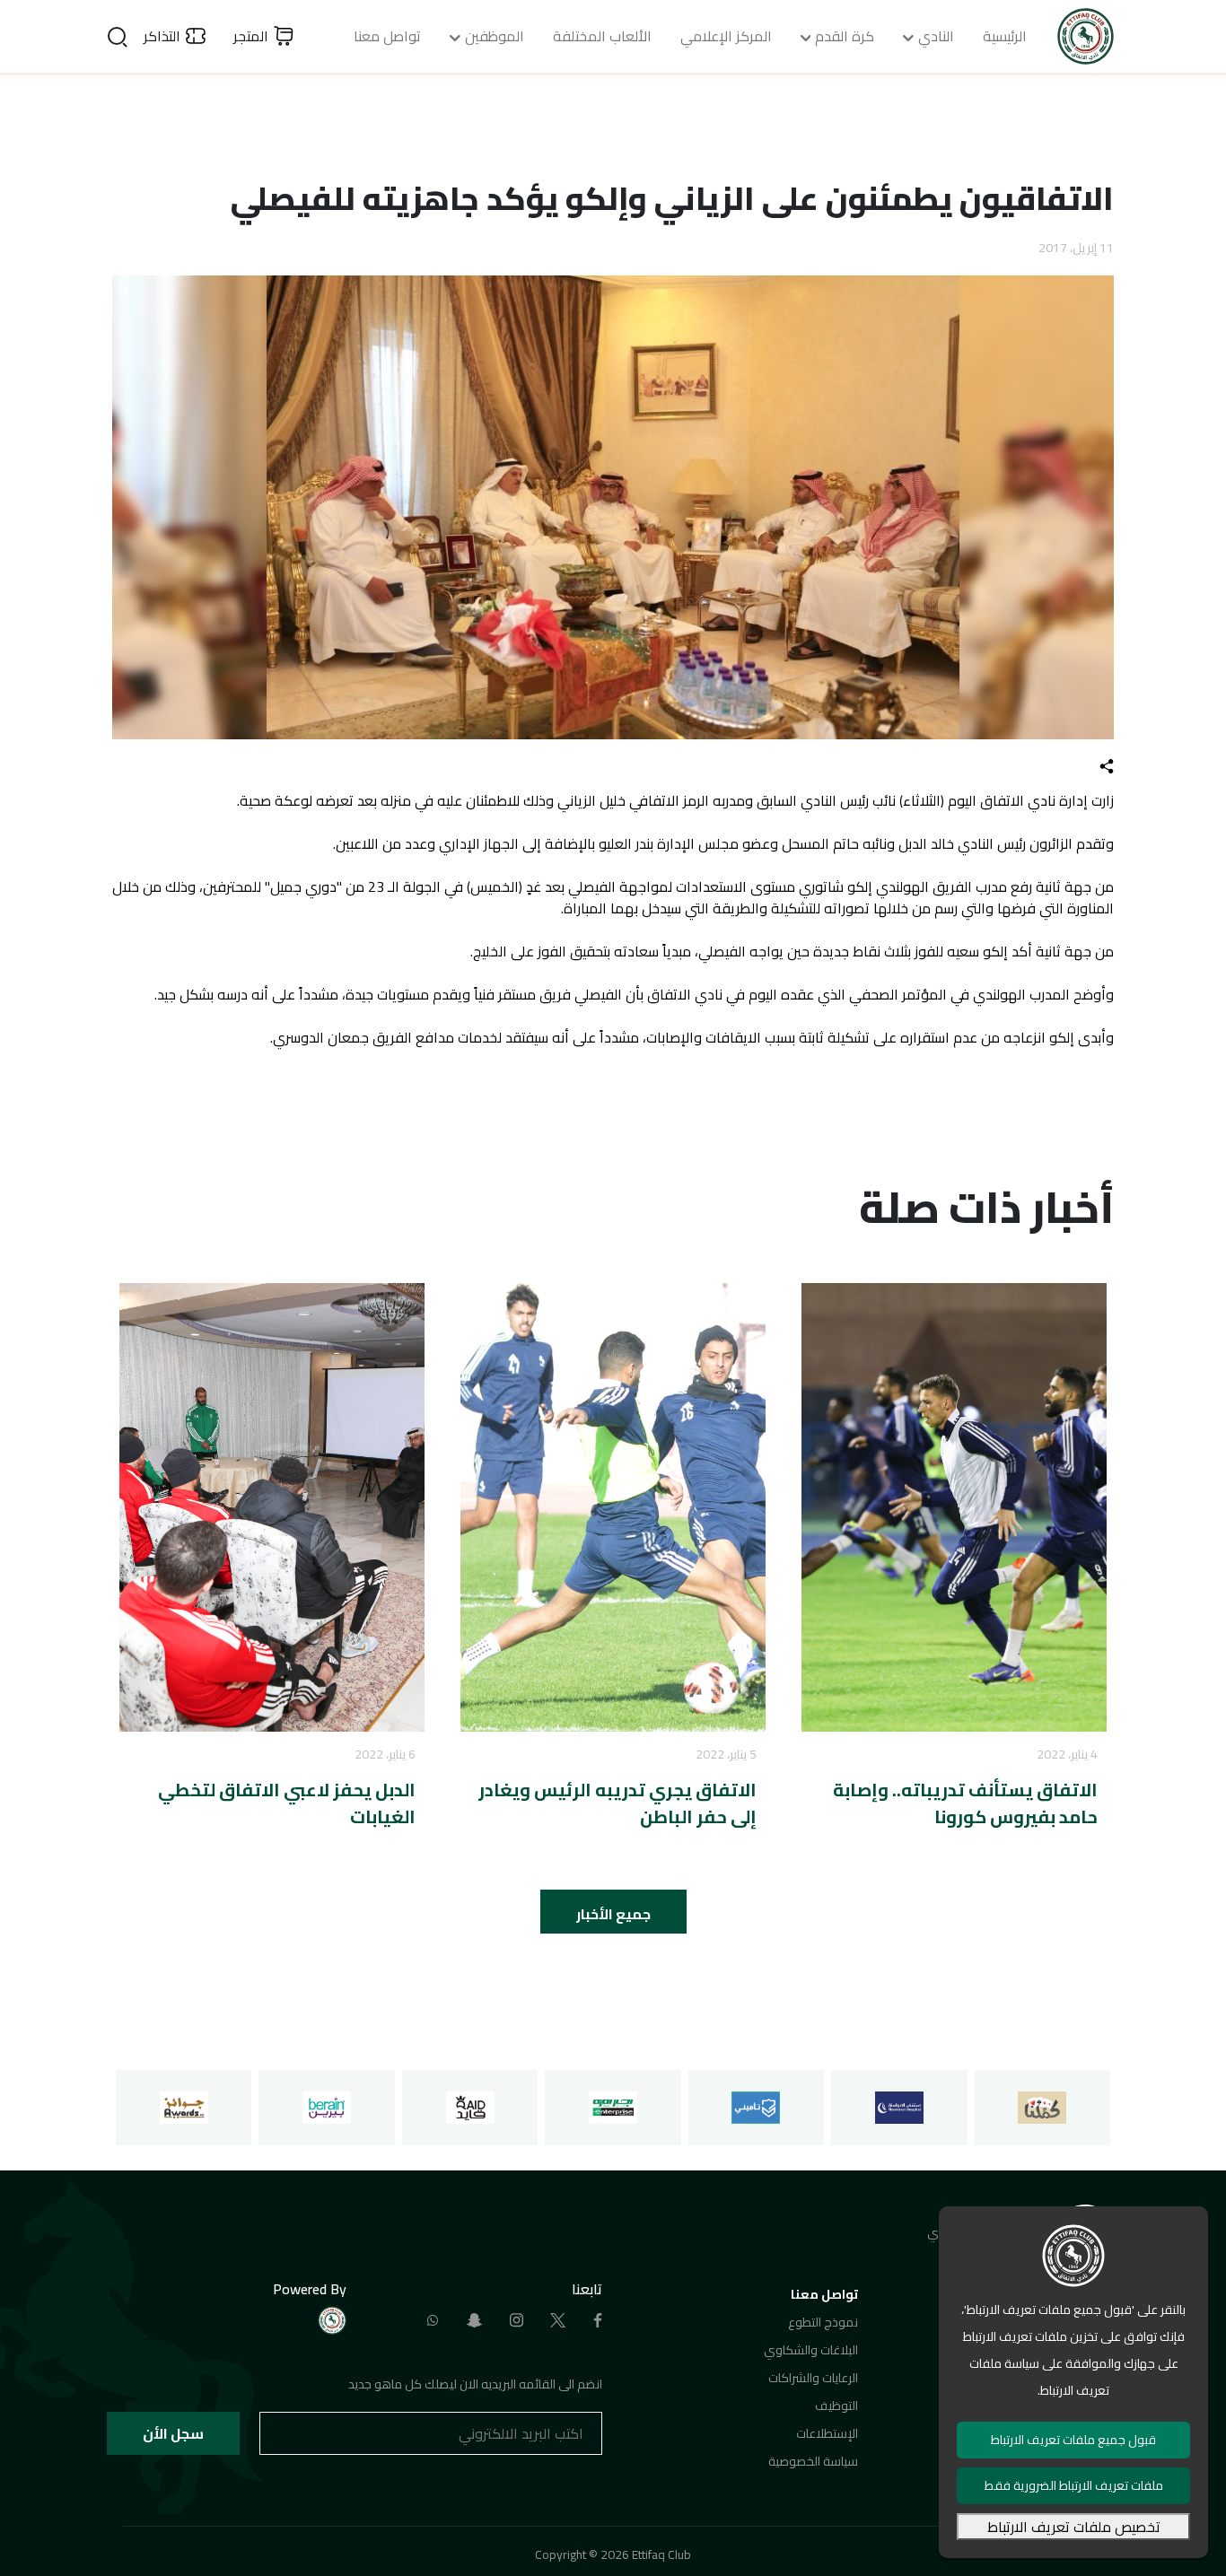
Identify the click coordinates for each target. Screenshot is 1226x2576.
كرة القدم (845, 36)
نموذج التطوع (823, 2322)
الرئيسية (1005, 36)
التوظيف (836, 2406)
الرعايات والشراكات (813, 2378)
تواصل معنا (387, 36)
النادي (936, 36)
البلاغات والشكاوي (811, 2350)
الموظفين (495, 36)
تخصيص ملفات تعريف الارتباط (1074, 2527)
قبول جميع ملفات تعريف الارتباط (1073, 2440)
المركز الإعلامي (726, 36)
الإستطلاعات (827, 2433)
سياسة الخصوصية (813, 2461)
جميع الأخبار (613, 1914)
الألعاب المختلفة (602, 36)
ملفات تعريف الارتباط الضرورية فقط (1074, 2485)
